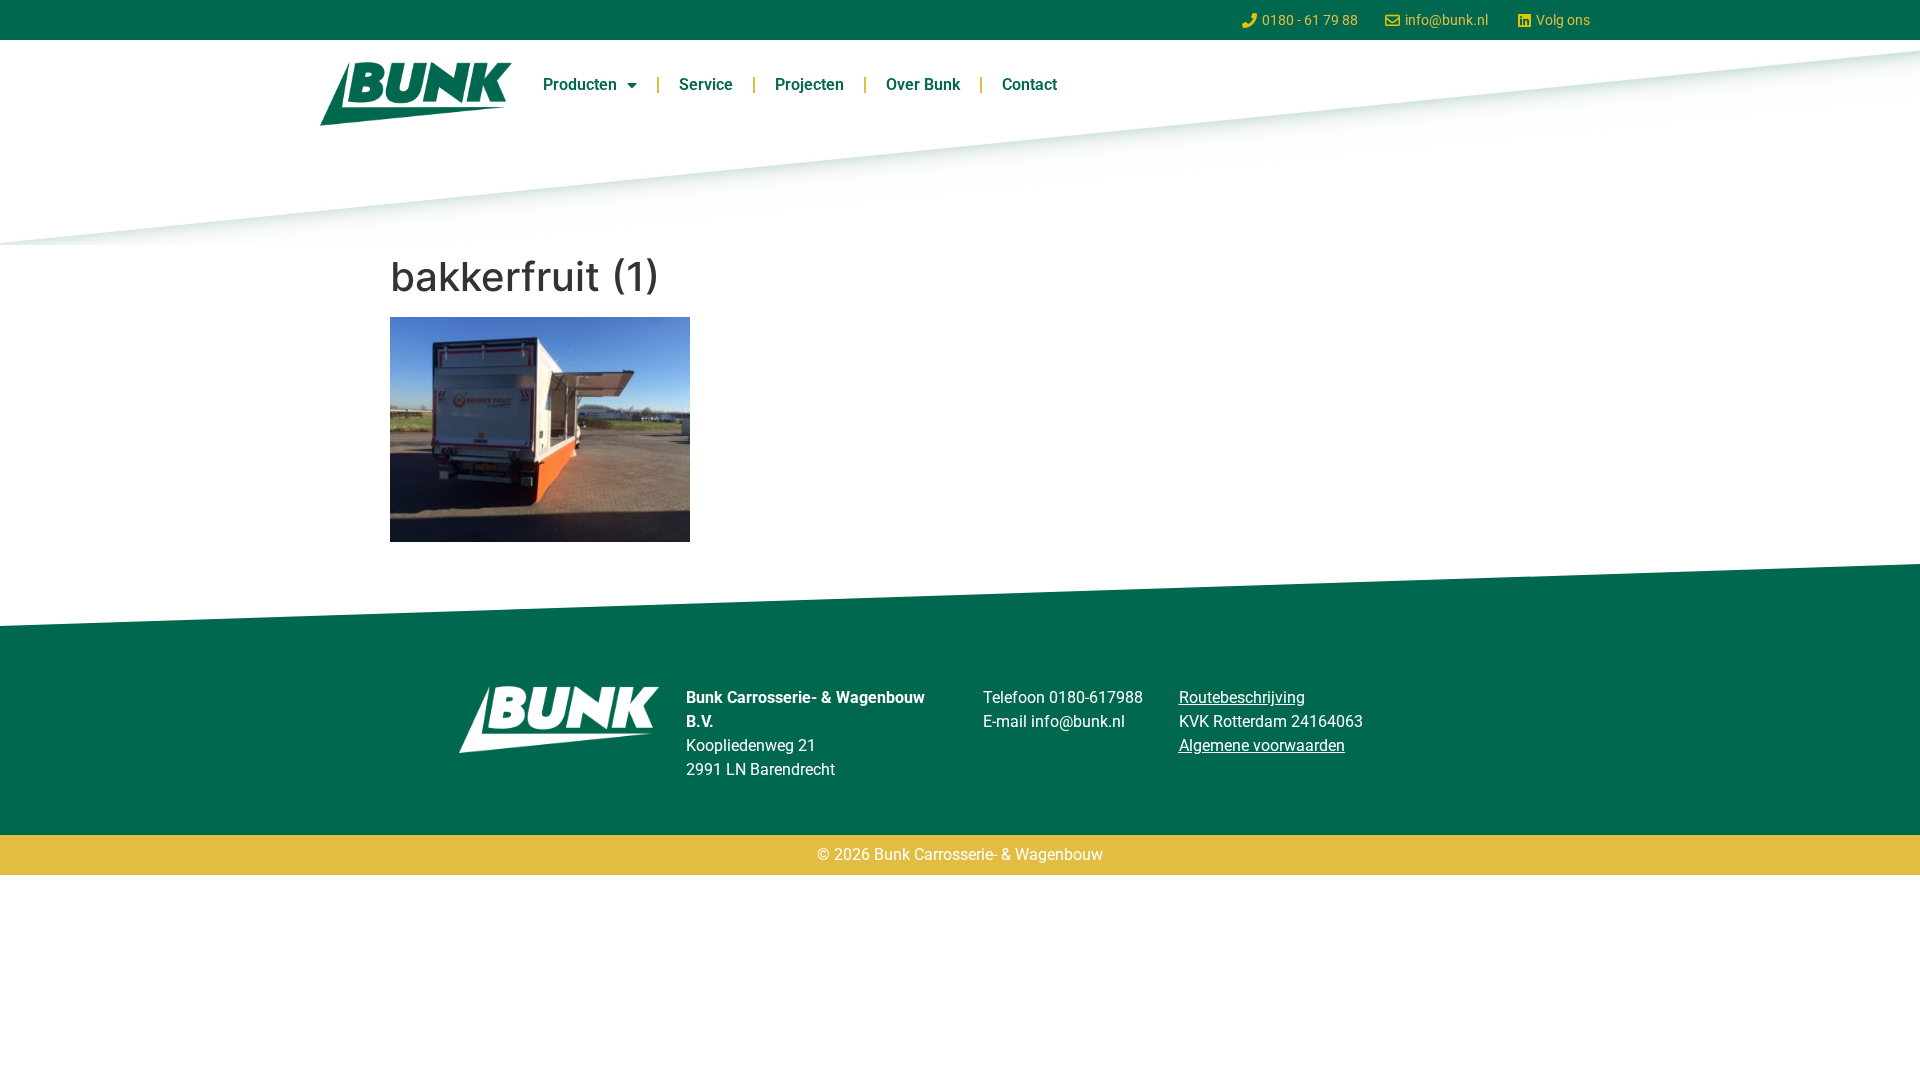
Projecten (809, 84)
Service (706, 84)
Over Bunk (923, 84)
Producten (580, 84)
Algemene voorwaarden (1262, 745)
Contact (1029, 84)
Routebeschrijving (1242, 697)
